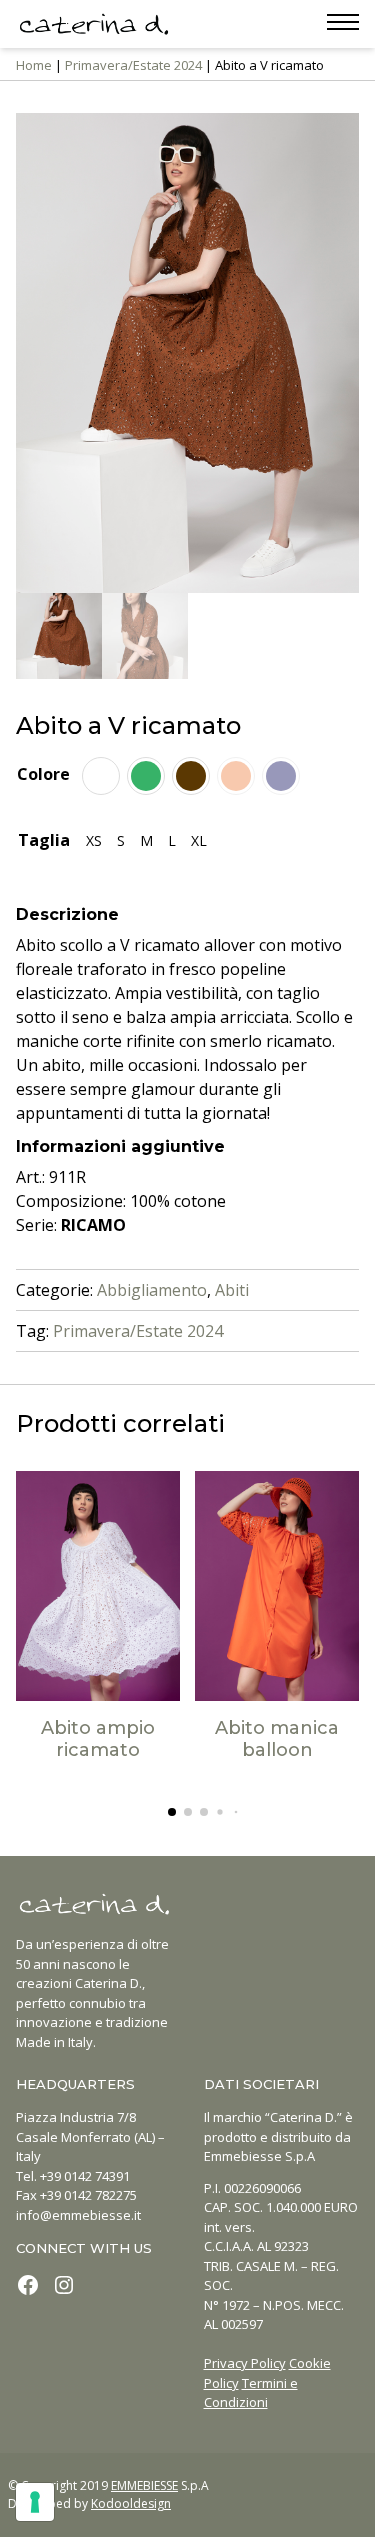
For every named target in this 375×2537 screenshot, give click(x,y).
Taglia (44, 840)
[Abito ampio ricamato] (98, 1586)
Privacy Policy (245, 2363)
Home (34, 65)
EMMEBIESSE (144, 2485)
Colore (43, 774)
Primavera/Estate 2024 (133, 65)
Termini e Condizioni (251, 2393)
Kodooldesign (131, 2503)
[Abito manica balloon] (277, 1586)
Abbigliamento (152, 1290)
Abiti (232, 1290)
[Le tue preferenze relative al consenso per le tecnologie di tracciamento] (35, 2502)
